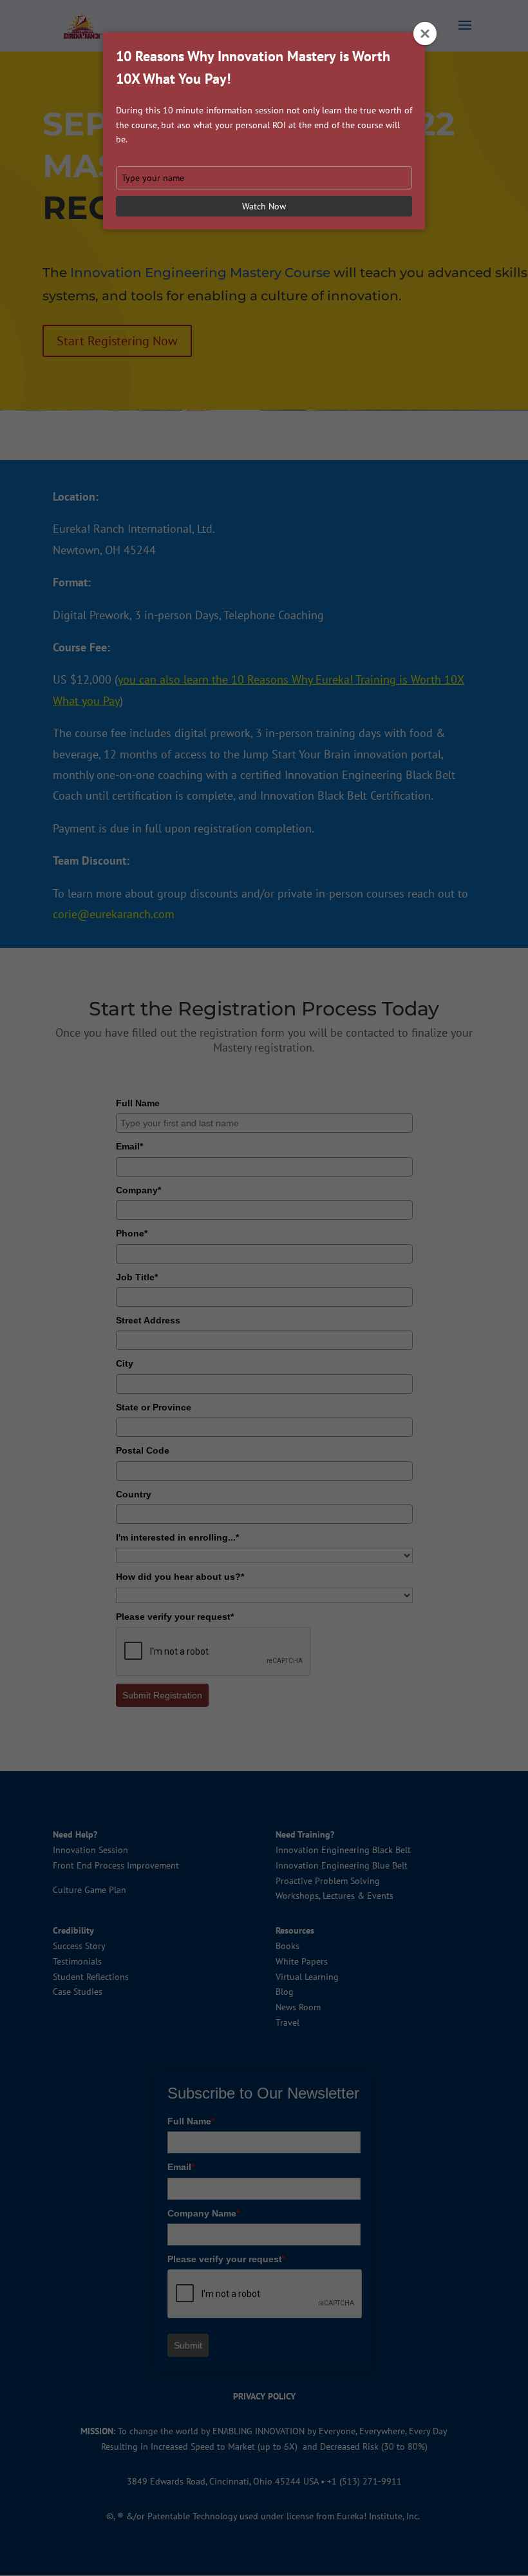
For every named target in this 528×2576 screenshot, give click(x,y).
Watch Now (264, 206)
